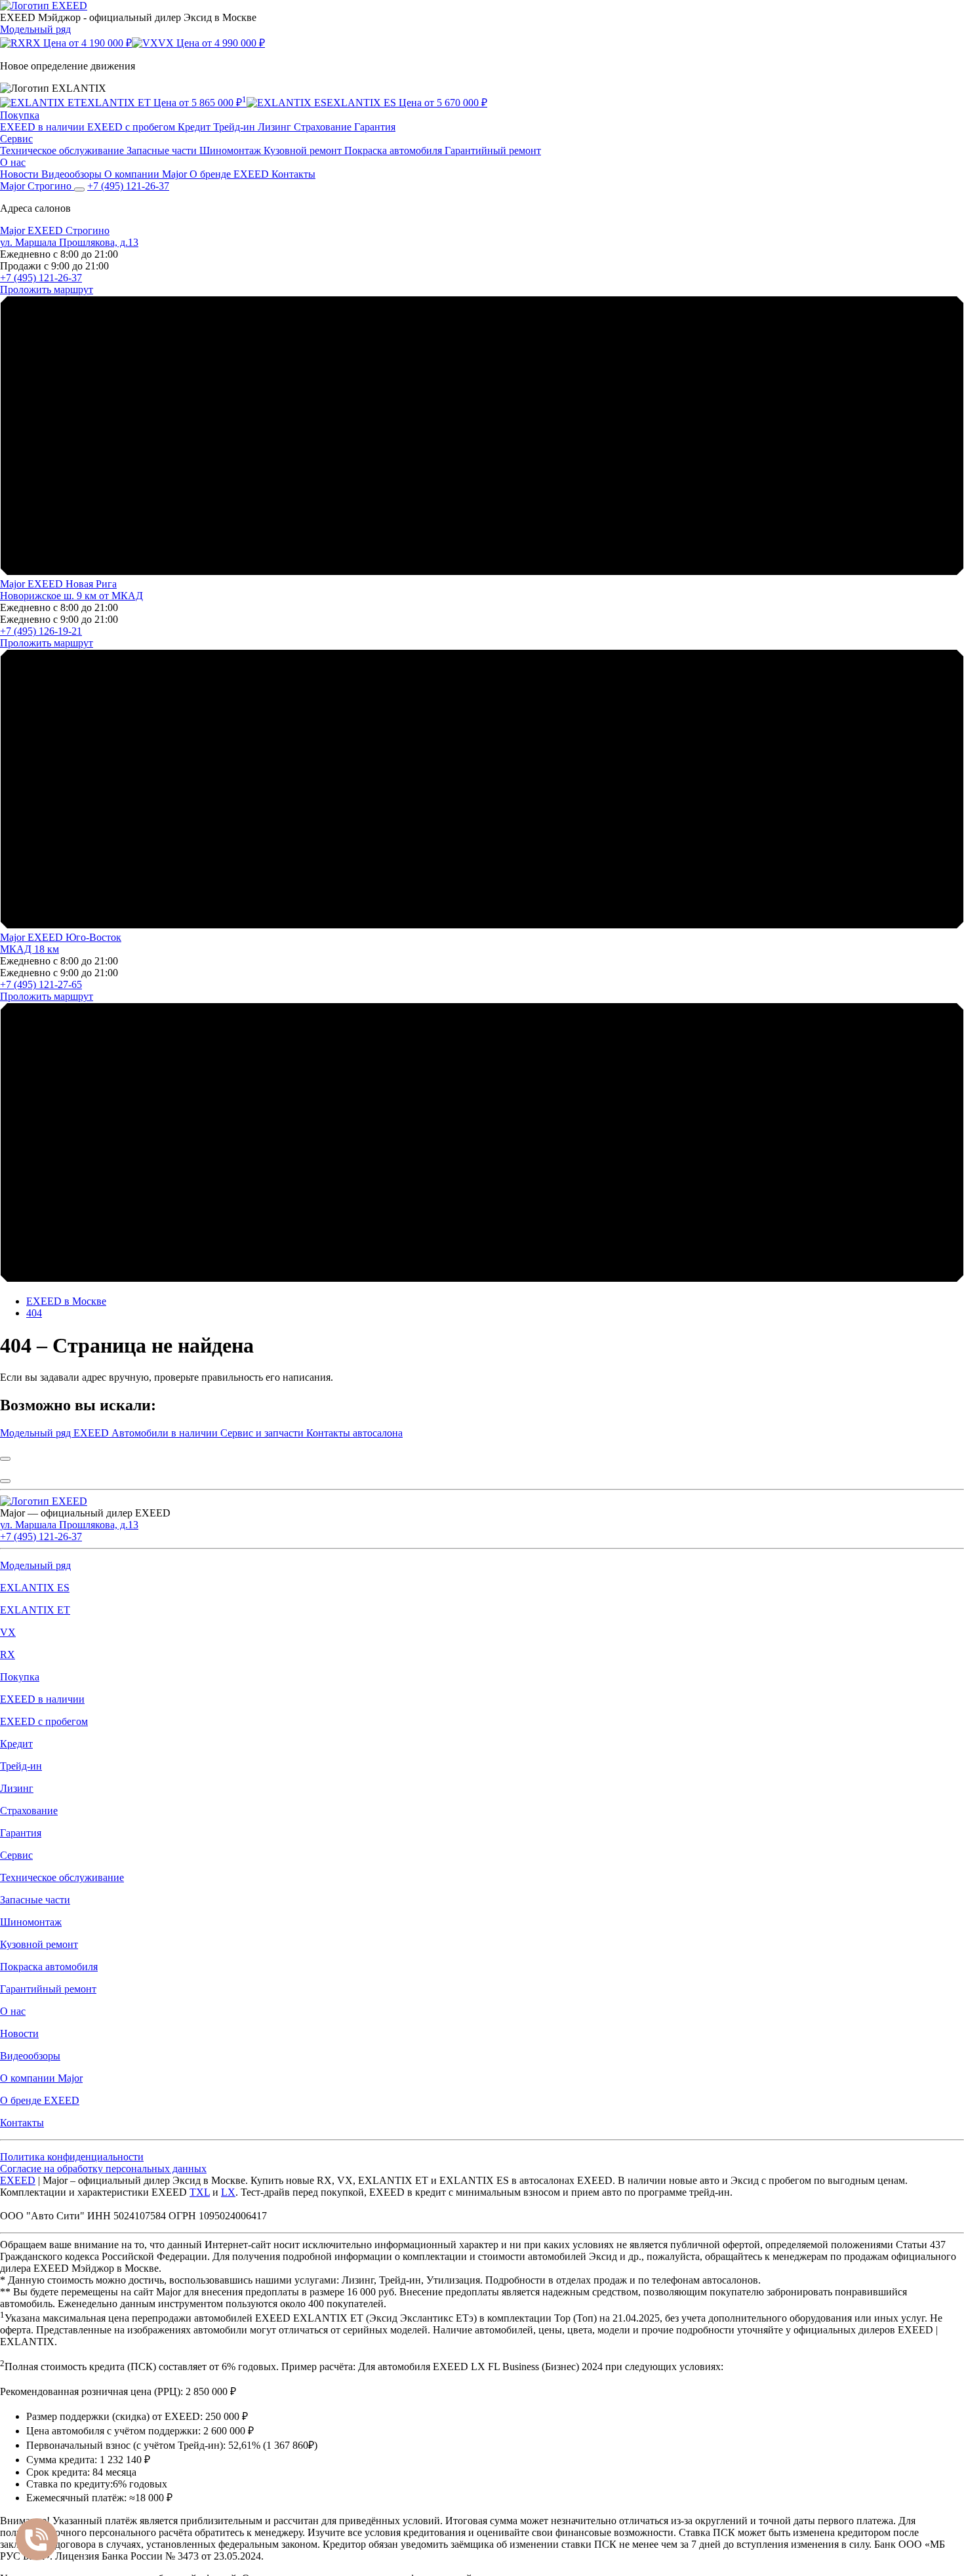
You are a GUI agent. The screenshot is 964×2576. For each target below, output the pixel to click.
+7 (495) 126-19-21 (41, 631)
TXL (200, 2192)
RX (8, 1655)
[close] (5, 1459)
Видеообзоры (73, 174)
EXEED (18, 2180)
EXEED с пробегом (132, 127)
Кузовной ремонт (304, 150)
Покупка (20, 115)
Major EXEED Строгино (55, 230)
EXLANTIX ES (35, 1588)
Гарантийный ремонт (493, 150)
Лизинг (276, 127)
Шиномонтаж (231, 150)
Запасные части (163, 150)
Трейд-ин (235, 127)
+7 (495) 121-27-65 (41, 984)
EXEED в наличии (44, 127)
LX (228, 2192)
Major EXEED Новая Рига (58, 584)
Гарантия (375, 127)
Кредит (195, 127)
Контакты (293, 174)
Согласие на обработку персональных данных (103, 2169)
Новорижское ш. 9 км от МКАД (71, 596)
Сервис (16, 139)
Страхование (324, 127)
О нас (13, 162)
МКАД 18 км (30, 949)
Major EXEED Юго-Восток (61, 937)
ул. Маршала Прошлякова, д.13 (69, 242)
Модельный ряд (35, 29)
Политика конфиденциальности (72, 2157)
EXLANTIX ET (35, 1610)
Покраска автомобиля (394, 150)
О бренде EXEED (231, 174)
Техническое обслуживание (63, 150)
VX (8, 1632)
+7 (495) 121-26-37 (41, 278)
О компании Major (147, 174)
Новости (21, 174)
